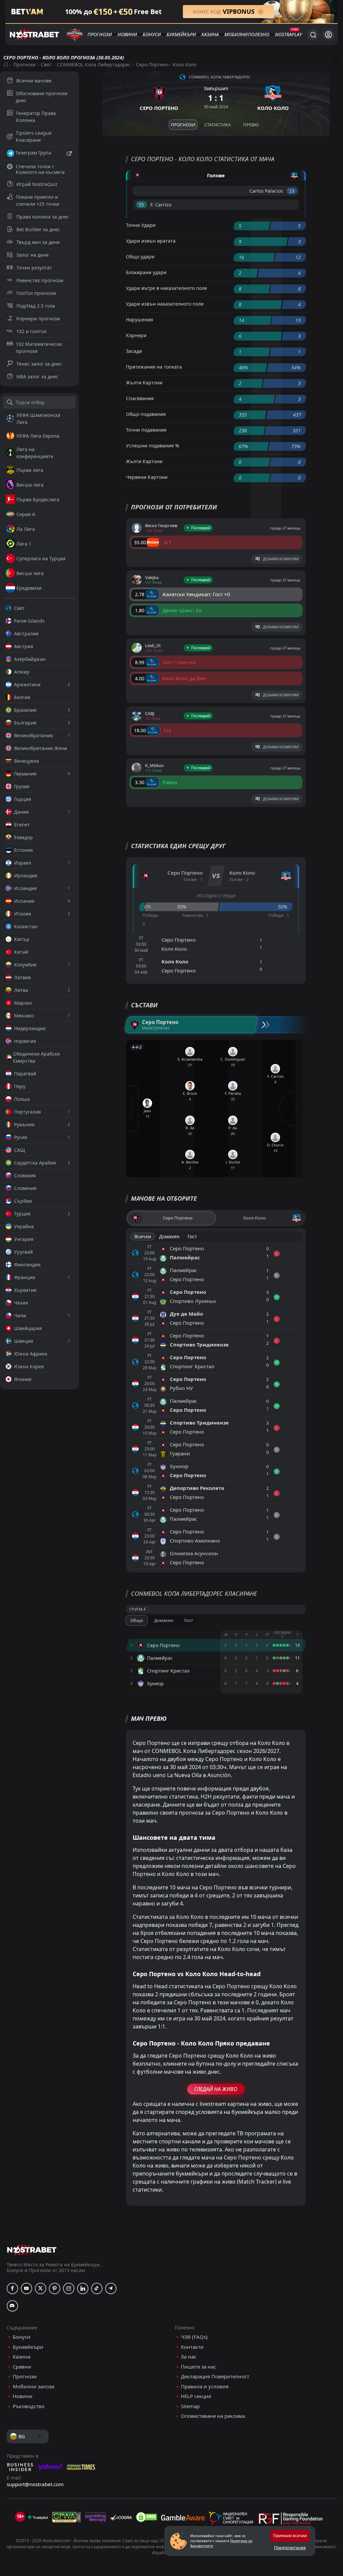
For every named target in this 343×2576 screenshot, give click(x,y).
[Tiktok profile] (97, 2288)
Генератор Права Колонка (36, 117)
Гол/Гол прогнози (36, 293)
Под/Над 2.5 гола (36, 306)
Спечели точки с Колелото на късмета (40, 169)
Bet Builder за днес (38, 229)
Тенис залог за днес (39, 364)
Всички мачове (34, 81)
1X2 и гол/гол (31, 331)
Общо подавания (146, 414)
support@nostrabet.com (35, 2484)
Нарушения (140, 320)
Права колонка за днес (43, 217)
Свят (46, 65)
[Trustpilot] (38, 2517)
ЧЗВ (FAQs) (194, 2337)
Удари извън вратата (151, 241)
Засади (134, 351)
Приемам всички (290, 2536)
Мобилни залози (34, 2386)
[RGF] (290, 2520)
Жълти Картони (144, 383)
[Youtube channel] (26, 2288)
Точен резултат (34, 268)
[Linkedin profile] (83, 2288)
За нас (189, 2357)
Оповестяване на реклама (213, 2416)
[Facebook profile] (12, 2288)
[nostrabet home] (32, 2250)
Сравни (22, 2367)
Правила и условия (205, 2386)
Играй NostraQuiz (37, 184)
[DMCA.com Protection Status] (146, 2517)
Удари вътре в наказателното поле (166, 288)
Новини (127, 34)
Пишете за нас (198, 2367)
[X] (41, 2288)
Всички (143, 1236)
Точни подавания (146, 430)
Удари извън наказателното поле (165, 304)
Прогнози (100, 34)
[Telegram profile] (111, 2288)
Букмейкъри (181, 34)
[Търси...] (313, 35)
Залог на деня (32, 255)
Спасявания (140, 398)
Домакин (169, 1236)
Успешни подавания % (153, 446)
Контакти (192, 2347)
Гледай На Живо (216, 2089)
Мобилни (236, 34)
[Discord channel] (12, 2306)
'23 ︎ (292, 191)
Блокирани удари (146, 272)
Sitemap (190, 2406)
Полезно (259, 34)
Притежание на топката (154, 367)
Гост (192, 1236)
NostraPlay (288, 34)
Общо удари (140, 257)
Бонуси (152, 34)
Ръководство (29, 2406)
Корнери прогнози (38, 319)
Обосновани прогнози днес (42, 97)
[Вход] (328, 35)
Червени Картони (147, 477)
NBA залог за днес (37, 376)
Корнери (136, 335)
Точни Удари (141, 225)
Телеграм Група (33, 153)
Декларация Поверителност (215, 2376)
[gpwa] (66, 2517)
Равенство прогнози (40, 280)
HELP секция (196, 2396)
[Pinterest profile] (55, 2288)
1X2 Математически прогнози (39, 348)
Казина (210, 34)
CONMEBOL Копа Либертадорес (94, 65)
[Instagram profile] (69, 2288)
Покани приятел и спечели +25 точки (38, 200)
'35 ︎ (142, 205)
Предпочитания (290, 2548)
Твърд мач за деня (38, 242)
